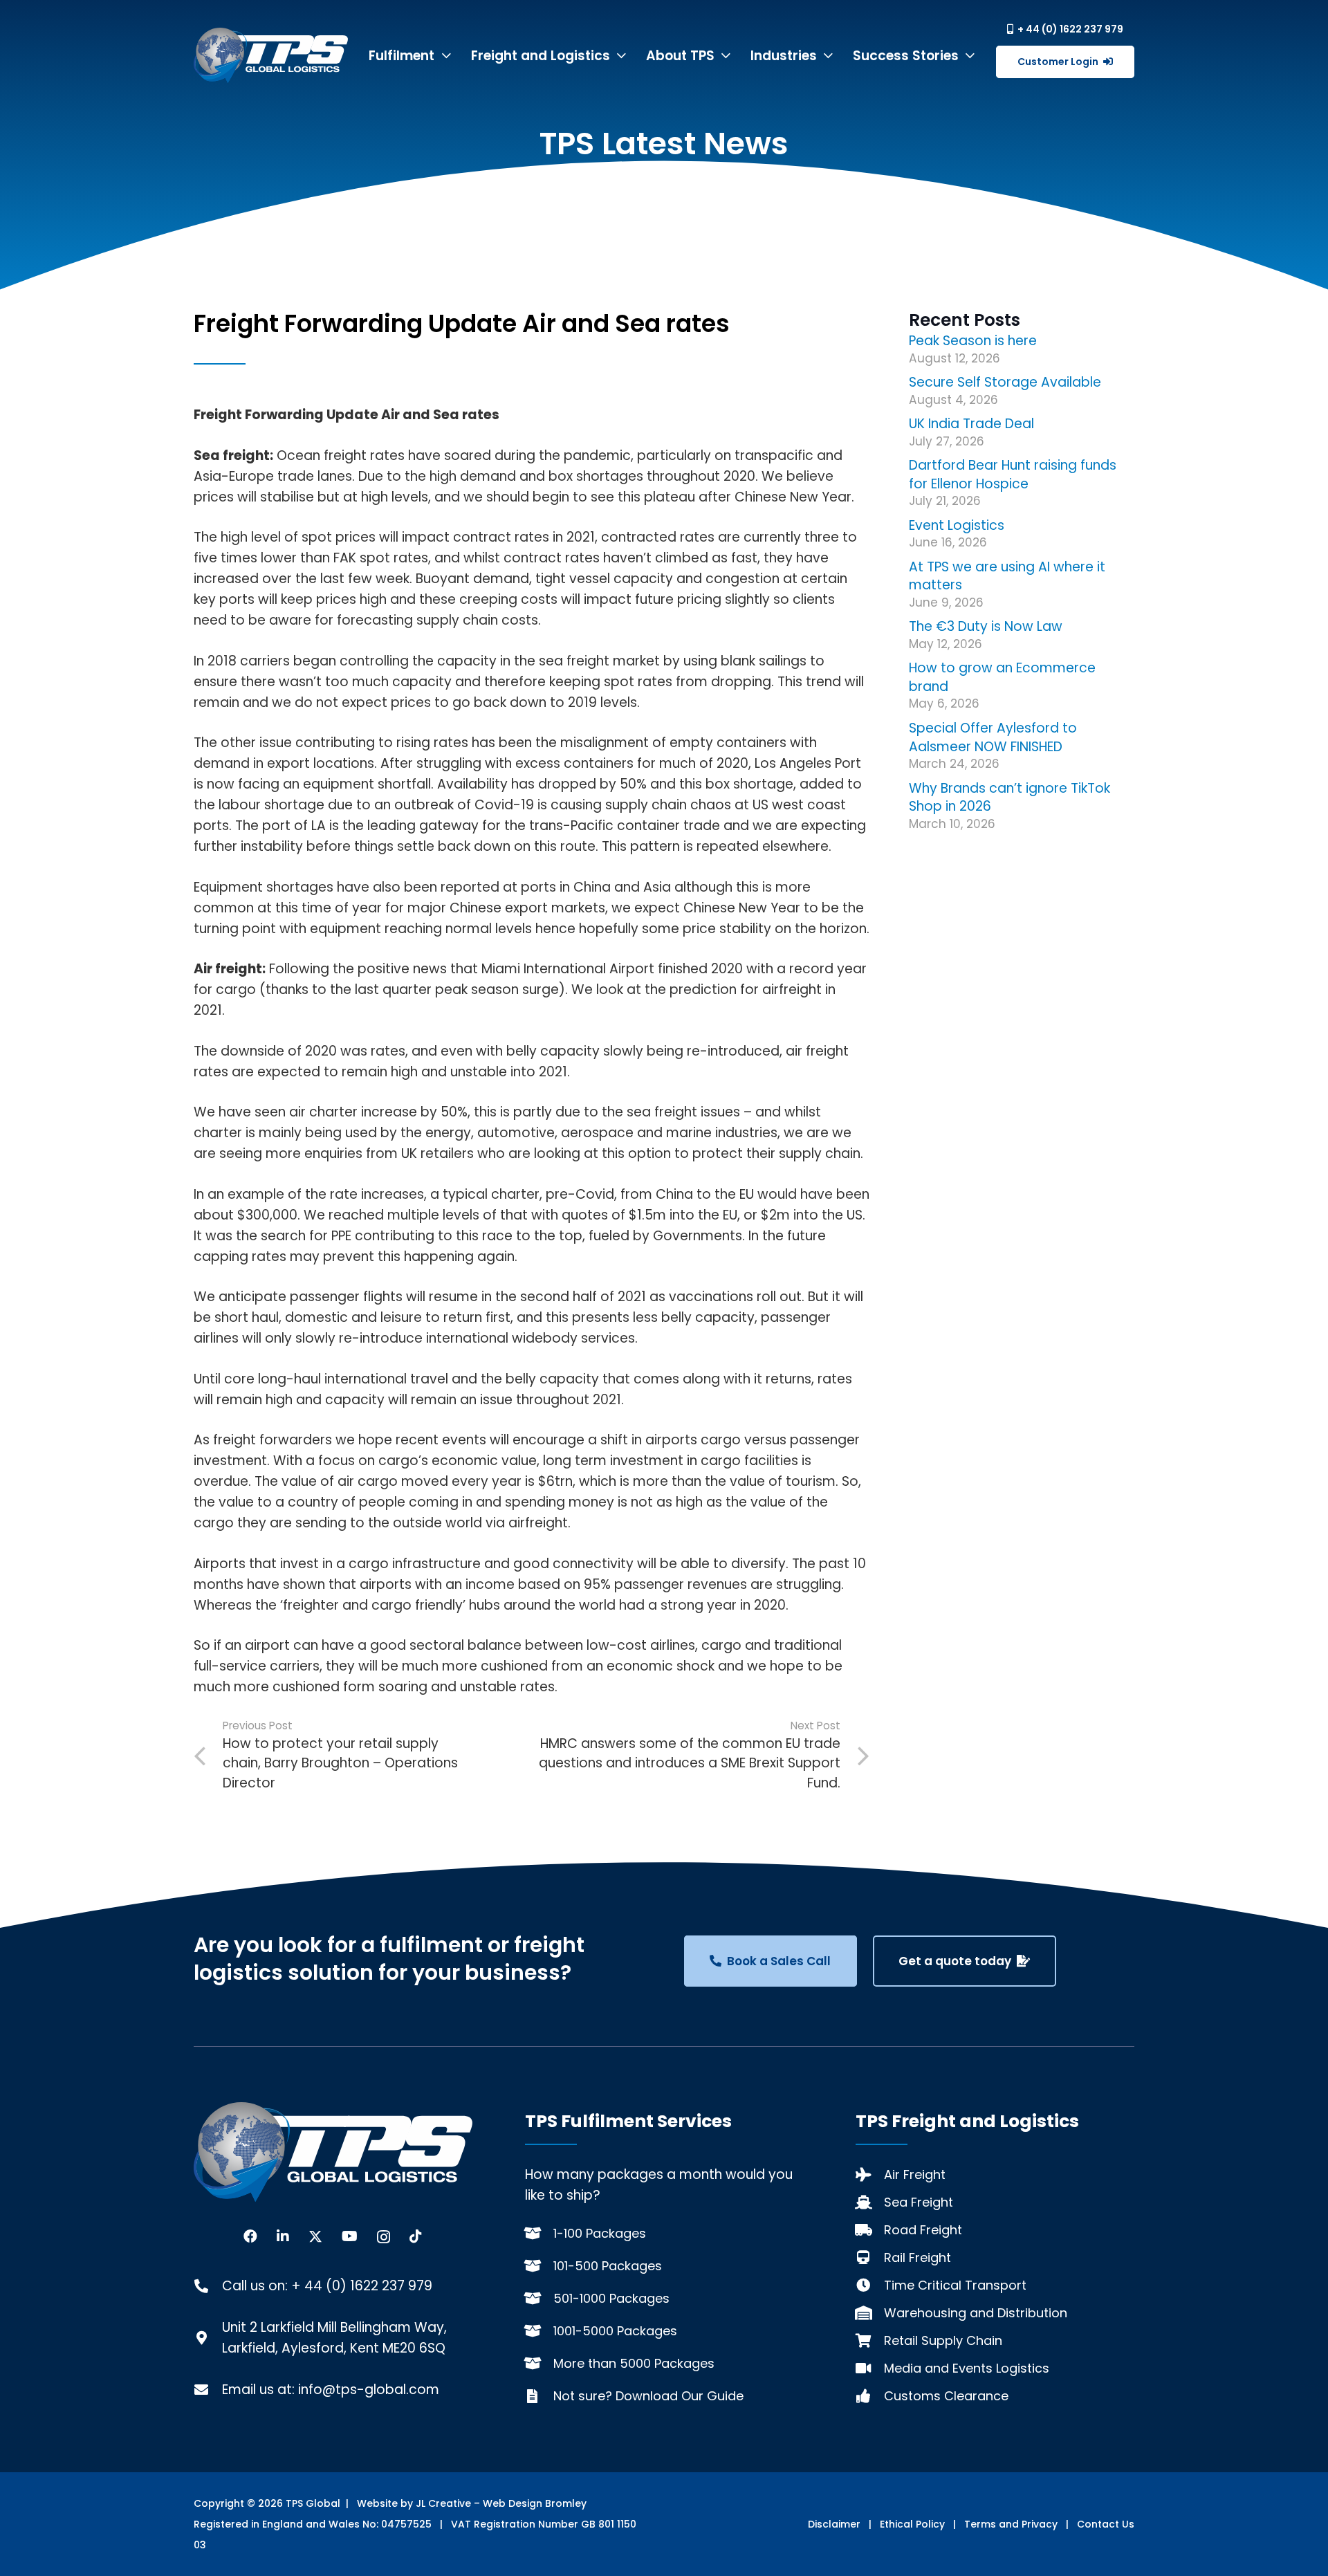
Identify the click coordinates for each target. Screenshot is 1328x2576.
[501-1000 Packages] (539, 2299)
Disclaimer (834, 2524)
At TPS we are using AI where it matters (1007, 576)
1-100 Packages (600, 2233)
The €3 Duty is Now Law (986, 626)
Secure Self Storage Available (1005, 382)
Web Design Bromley (535, 2503)
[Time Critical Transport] (870, 2285)
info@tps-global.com (369, 2390)
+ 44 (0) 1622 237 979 (362, 2286)
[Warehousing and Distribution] (870, 2313)
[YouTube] (350, 2236)
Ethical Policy (912, 2524)
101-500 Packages (608, 2266)
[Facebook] (250, 2236)
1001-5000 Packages (615, 2331)
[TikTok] (416, 2236)
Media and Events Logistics (967, 2368)
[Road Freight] (870, 2230)
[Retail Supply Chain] (870, 2341)
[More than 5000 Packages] (539, 2364)
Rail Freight (917, 2257)
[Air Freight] (870, 2175)
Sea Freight (919, 2202)
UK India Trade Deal (971, 424)
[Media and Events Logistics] (870, 2368)
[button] (446, 56)
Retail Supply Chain (943, 2340)
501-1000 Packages (611, 2298)
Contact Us (1106, 2524)
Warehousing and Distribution (976, 2313)
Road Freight (923, 2230)
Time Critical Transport (955, 2285)
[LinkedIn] (283, 2236)
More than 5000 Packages (634, 2363)
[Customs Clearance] (870, 2396)
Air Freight (915, 2174)
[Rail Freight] (870, 2258)
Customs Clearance (946, 2396)
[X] (315, 2237)
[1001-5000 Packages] (539, 2331)
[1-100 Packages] (539, 2234)
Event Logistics (957, 525)
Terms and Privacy (1011, 2524)
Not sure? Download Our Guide (648, 2396)
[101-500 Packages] (539, 2266)
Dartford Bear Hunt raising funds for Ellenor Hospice (1013, 475)
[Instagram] (384, 2237)
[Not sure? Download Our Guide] (539, 2396)
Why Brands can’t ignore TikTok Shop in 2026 (1009, 798)
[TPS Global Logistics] (271, 55)
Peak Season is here (973, 341)
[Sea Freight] (870, 2202)
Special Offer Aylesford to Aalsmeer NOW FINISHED (993, 737)
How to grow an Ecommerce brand (1002, 677)
